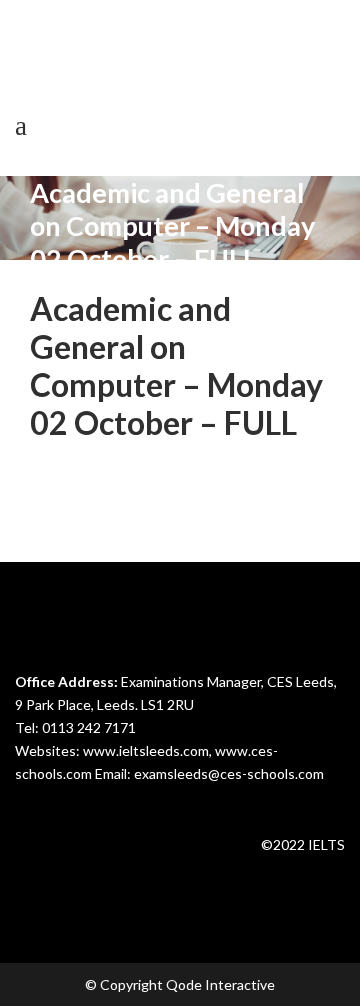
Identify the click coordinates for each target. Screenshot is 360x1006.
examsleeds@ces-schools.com (229, 773)
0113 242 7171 (89, 727)
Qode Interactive (220, 984)
